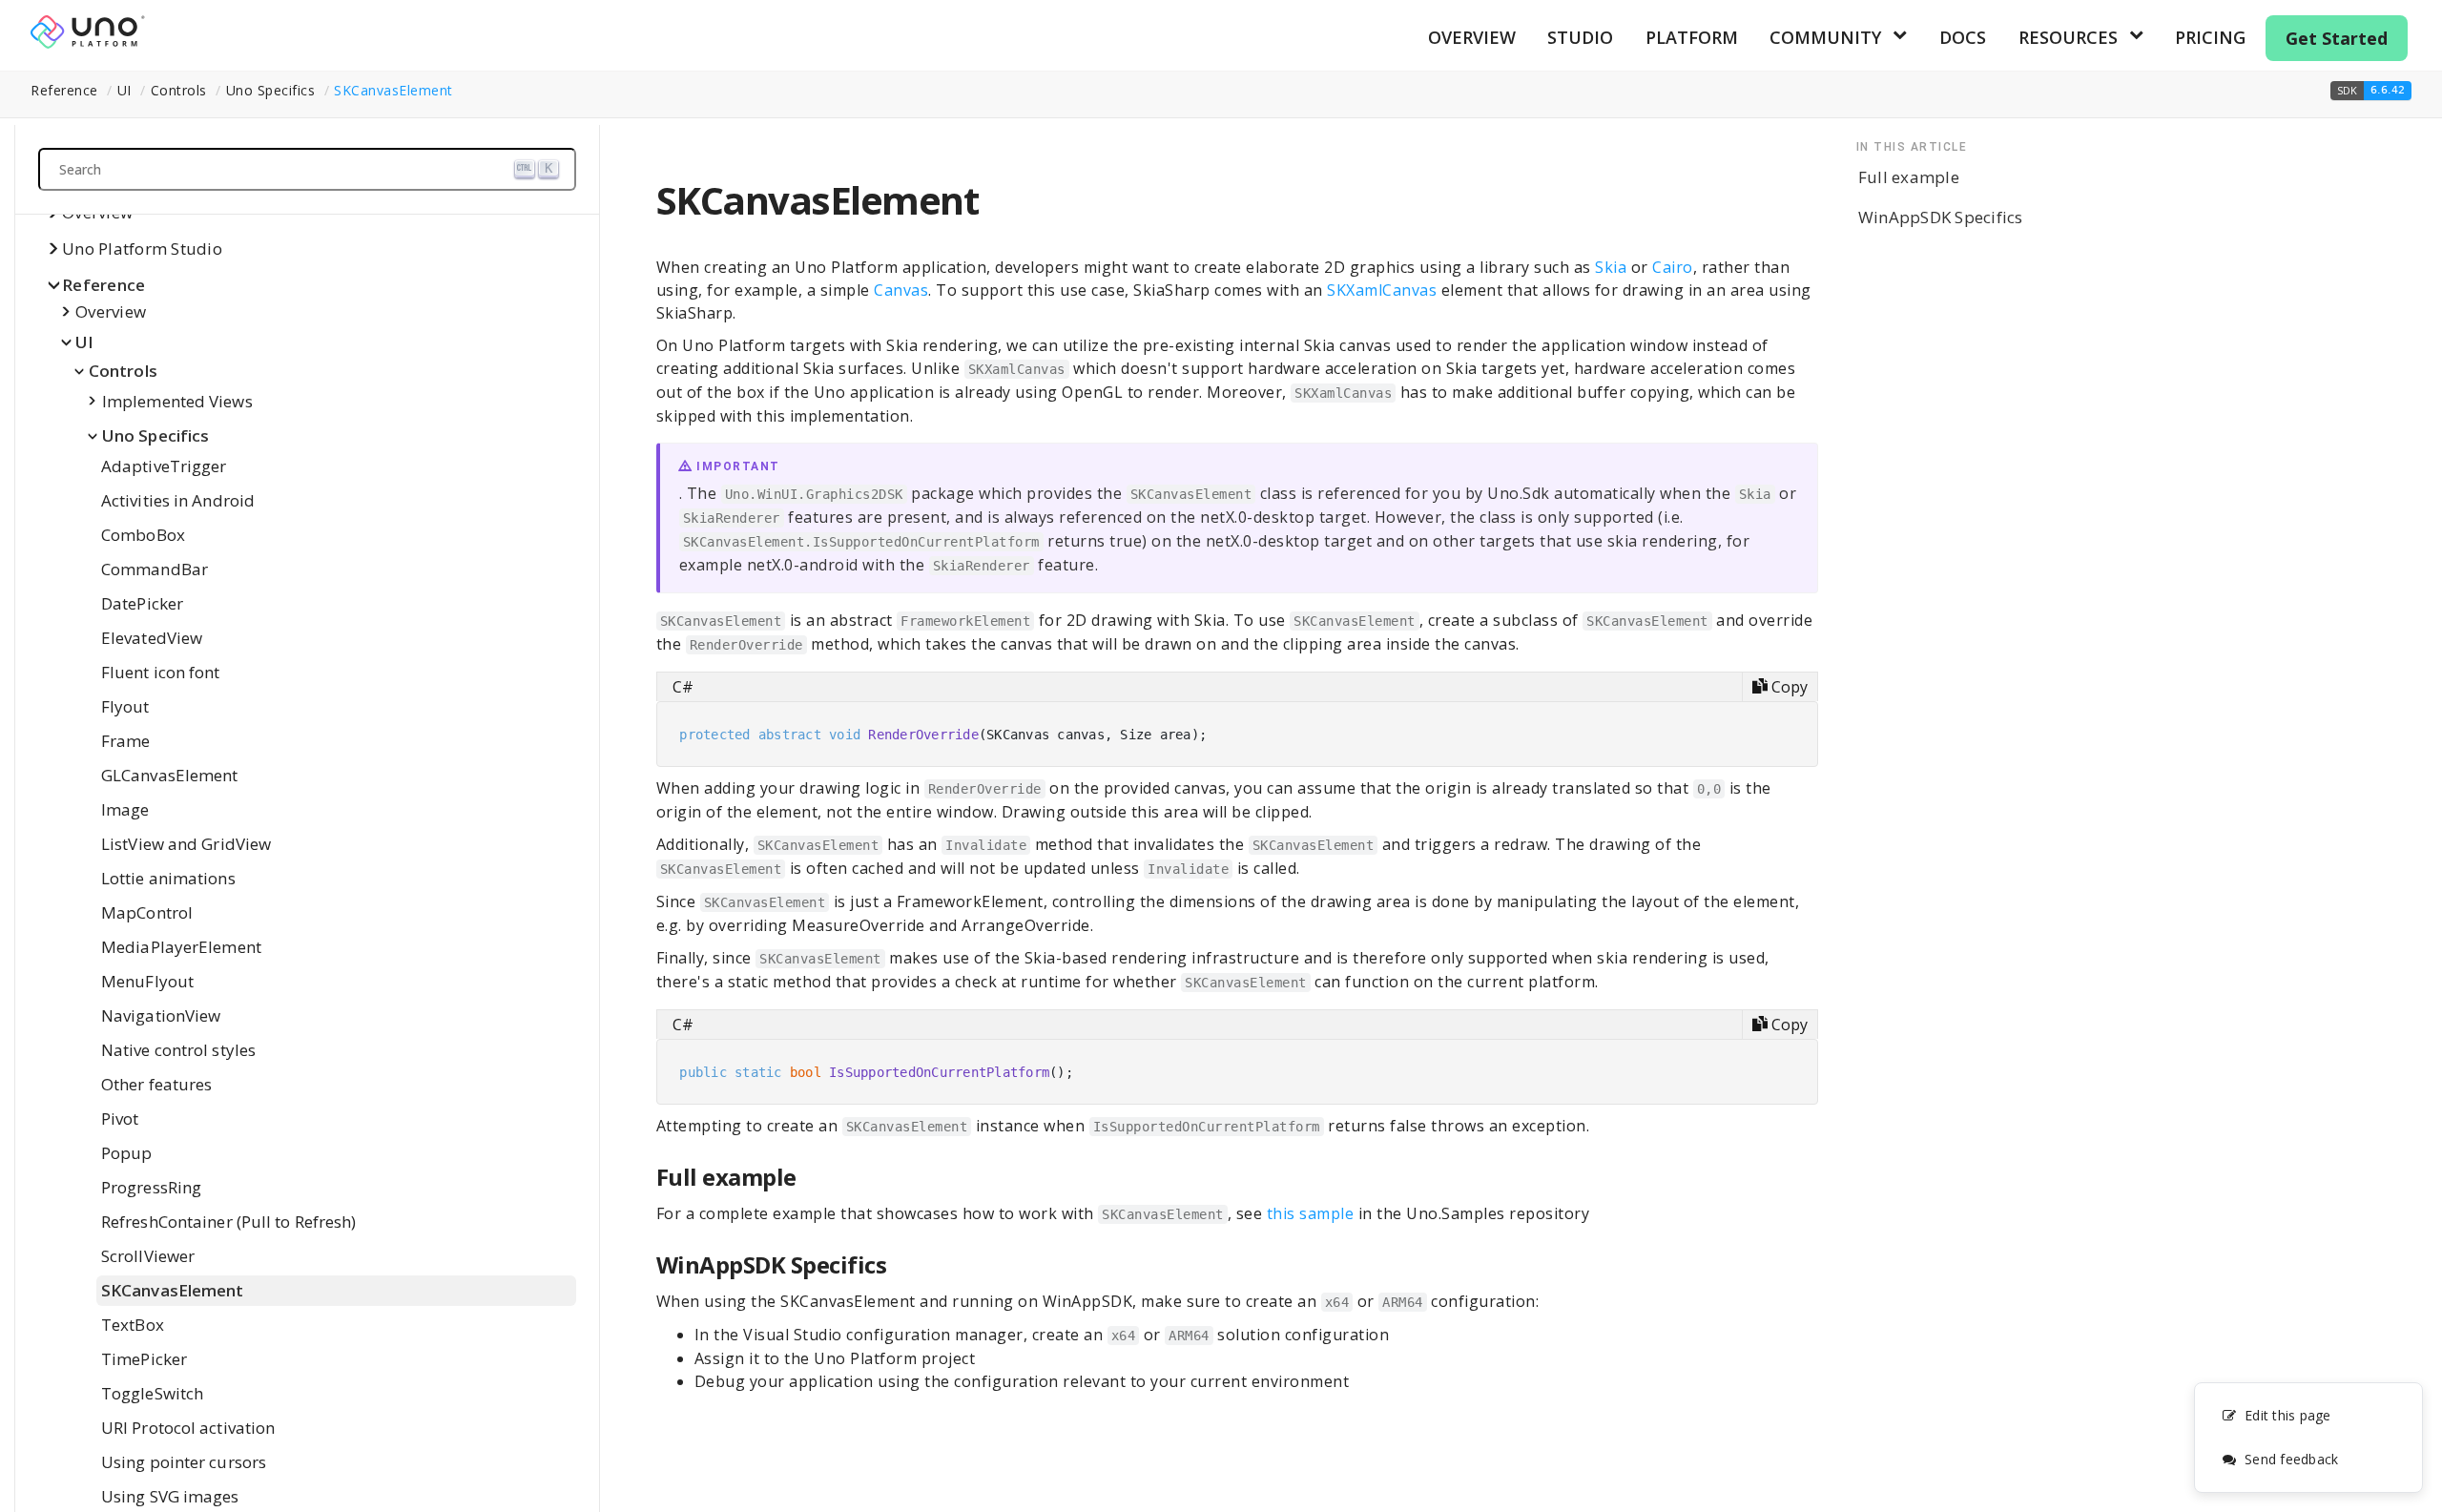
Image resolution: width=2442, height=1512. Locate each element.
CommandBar (155, 569)
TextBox (133, 1325)
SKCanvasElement (393, 90)
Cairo (1673, 267)
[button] (2371, 91)
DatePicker (142, 603)
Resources (2068, 37)
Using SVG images (170, 1496)
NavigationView (161, 1015)
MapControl (147, 912)
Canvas (901, 290)
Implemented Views (177, 401)
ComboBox (143, 535)
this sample (1311, 1213)
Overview (1472, 37)
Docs (1963, 37)
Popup (127, 1153)
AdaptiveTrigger (164, 466)
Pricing (2210, 37)
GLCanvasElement (170, 775)
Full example (1909, 177)
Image (125, 809)
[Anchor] (809, 1177)
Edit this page (2288, 1415)
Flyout (125, 706)
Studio (1580, 37)
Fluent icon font (161, 672)
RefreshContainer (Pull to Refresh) (228, 1222)
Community (1825, 37)
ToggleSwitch (152, 1393)
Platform (1692, 37)
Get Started (2337, 38)
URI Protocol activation (188, 1428)
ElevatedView (152, 638)
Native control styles (178, 1050)
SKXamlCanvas (1382, 290)
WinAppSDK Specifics (1941, 217)
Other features (156, 1084)
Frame (126, 741)
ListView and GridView (186, 844)
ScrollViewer (148, 1256)
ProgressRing (151, 1187)
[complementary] (2308, 1438)
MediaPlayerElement (181, 947)
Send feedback (2291, 1459)
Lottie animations (168, 878)
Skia (1611, 267)
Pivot (120, 1118)
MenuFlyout (147, 981)
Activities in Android (178, 500)
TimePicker (144, 1359)
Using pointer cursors (184, 1462)
